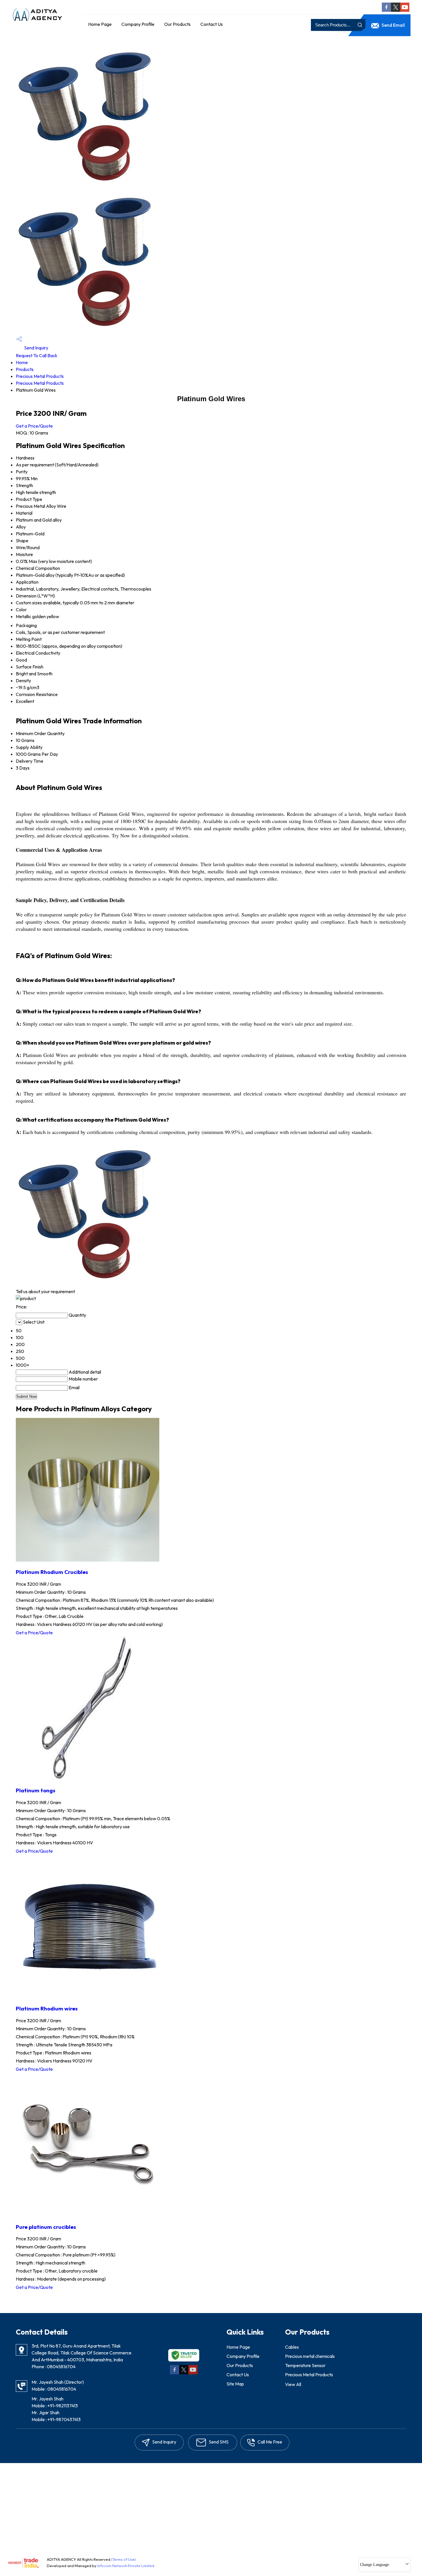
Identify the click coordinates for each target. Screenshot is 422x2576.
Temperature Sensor (305, 2365)
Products (25, 369)
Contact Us (212, 24)
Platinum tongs (36, 1790)
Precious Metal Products (40, 376)
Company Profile (138, 24)
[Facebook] (386, 10)
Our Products (177, 24)
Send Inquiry (36, 348)
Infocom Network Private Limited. (126, 2566)
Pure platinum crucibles (46, 2227)
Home (22, 362)
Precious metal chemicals (310, 2356)
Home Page (100, 24)
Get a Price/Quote (34, 426)
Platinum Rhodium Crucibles (52, 1572)
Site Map (235, 2384)
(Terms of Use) (123, 2559)
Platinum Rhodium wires (47, 2008)
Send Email (393, 25)
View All (293, 2384)
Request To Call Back (37, 355)
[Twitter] (396, 10)
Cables (292, 2347)
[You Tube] (405, 10)
